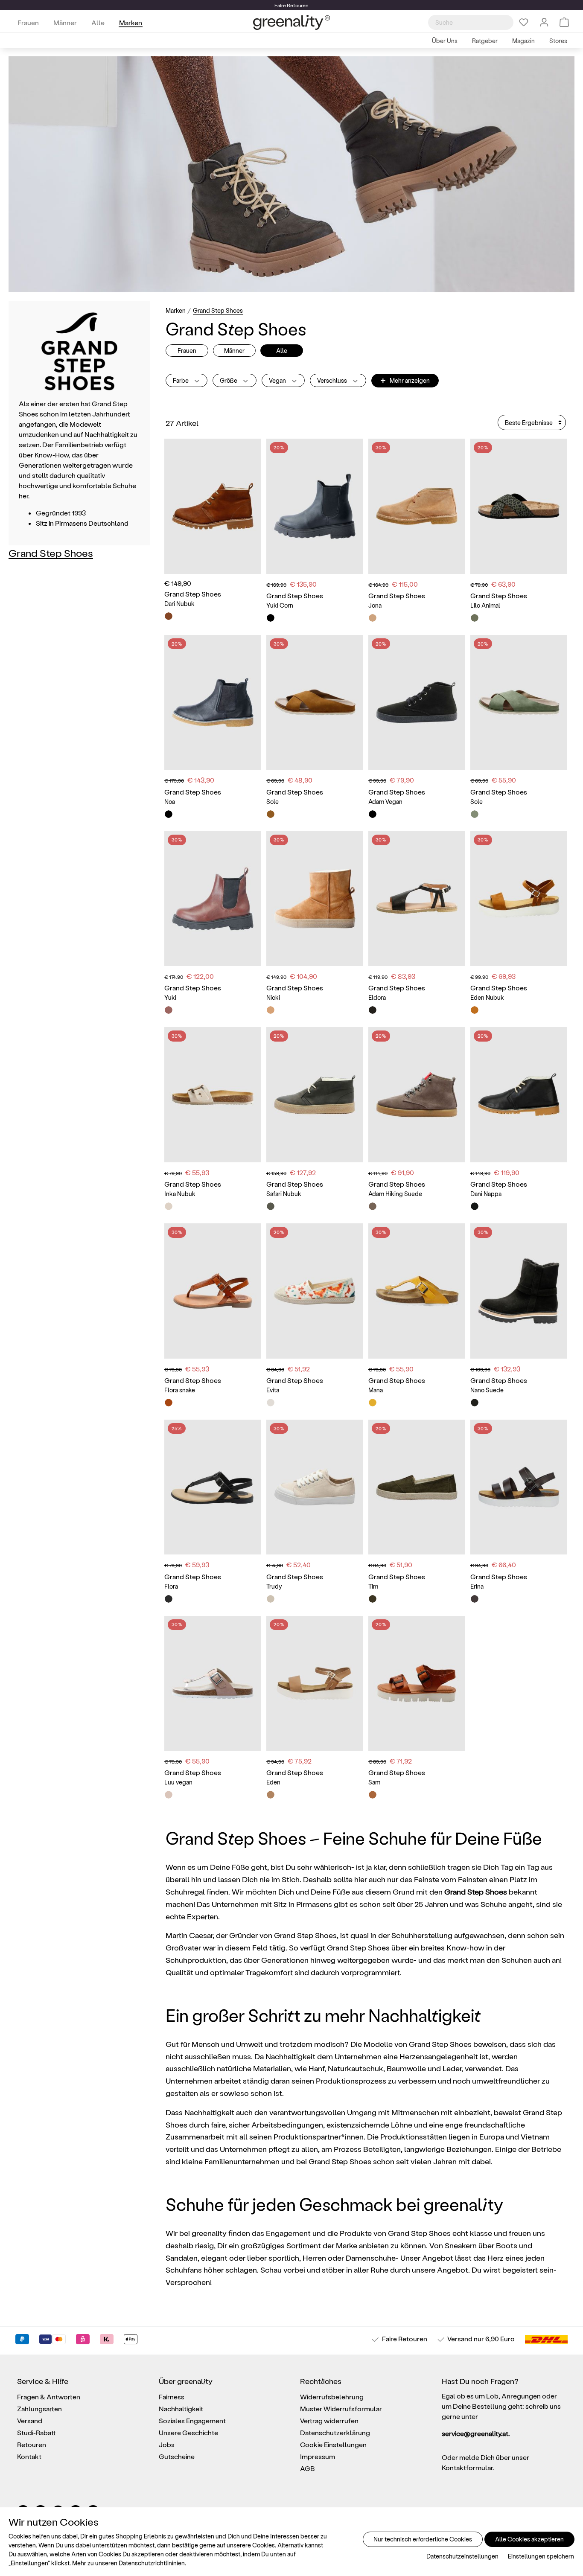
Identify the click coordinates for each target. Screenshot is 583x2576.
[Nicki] (315, 899)
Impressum (318, 2456)
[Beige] (169, 1206)
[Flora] (213, 1487)
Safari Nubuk (284, 1194)
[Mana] (417, 1291)
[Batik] (271, 1403)
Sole (273, 802)
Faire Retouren (405, 2339)
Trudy (274, 1586)
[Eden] (315, 1684)
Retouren (32, 2444)
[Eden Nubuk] (519, 899)
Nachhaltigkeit (181, 2409)
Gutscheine (177, 2456)
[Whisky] (169, 616)
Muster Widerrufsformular (341, 2409)
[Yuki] (213, 899)
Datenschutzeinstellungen (462, 2556)
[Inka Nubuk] (213, 1095)
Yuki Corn (280, 605)
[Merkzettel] (524, 22)
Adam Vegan (385, 802)
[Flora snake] (213, 1291)
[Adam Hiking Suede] (417, 1095)
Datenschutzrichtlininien (152, 2563)
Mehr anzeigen (405, 380)
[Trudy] (315, 1487)
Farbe (181, 380)
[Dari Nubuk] (213, 506)
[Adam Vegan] (417, 703)
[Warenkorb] (564, 22)
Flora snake (180, 1390)
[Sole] (315, 703)
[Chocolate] (169, 1010)
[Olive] (475, 618)
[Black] (271, 618)
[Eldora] (417, 899)
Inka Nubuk (180, 1194)
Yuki (170, 997)
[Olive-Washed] (373, 1599)
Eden (273, 1782)
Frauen (187, 351)
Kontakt (29, 2456)
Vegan (278, 380)
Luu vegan (178, 1782)
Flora (171, 1586)
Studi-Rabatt (36, 2432)
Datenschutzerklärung (335, 2432)
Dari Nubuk (179, 604)
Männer (234, 351)
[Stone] (475, 1599)
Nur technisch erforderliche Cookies (423, 2539)
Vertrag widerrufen (329, 2420)
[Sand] (271, 1795)
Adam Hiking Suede (395, 1194)
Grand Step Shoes (51, 553)
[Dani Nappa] (519, 1095)
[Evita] (315, 1291)
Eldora (377, 997)
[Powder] (169, 1795)
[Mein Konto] (544, 22)
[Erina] (519, 1487)
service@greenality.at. (476, 2433)
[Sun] (373, 1403)
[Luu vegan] (213, 1684)
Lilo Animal (485, 605)
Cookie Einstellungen (333, 2444)
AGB (308, 2468)
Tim (373, 1586)
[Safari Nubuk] (315, 1095)
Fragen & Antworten (49, 2397)
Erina (477, 1586)
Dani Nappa (486, 1194)
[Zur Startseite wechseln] (291, 22)
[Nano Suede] (519, 1291)
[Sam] (417, 1684)
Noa (170, 802)
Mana (376, 1390)
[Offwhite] (271, 1599)
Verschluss (333, 380)
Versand (460, 2339)
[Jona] (417, 506)
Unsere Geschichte (188, 2432)
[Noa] (213, 703)
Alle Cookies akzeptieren (529, 2539)
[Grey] (373, 1206)
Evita (273, 1390)
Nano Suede (487, 1390)
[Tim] (417, 1487)
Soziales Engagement (192, 2420)
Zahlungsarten (39, 2409)
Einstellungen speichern (541, 2556)
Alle (282, 351)
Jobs (167, 2444)
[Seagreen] (475, 814)
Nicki (273, 997)
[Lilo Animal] (519, 506)
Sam (374, 1782)
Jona (375, 605)
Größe (229, 380)
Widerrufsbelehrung (332, 2397)
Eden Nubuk (487, 997)
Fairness (172, 2397)
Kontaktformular (467, 2467)
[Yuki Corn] (315, 506)
